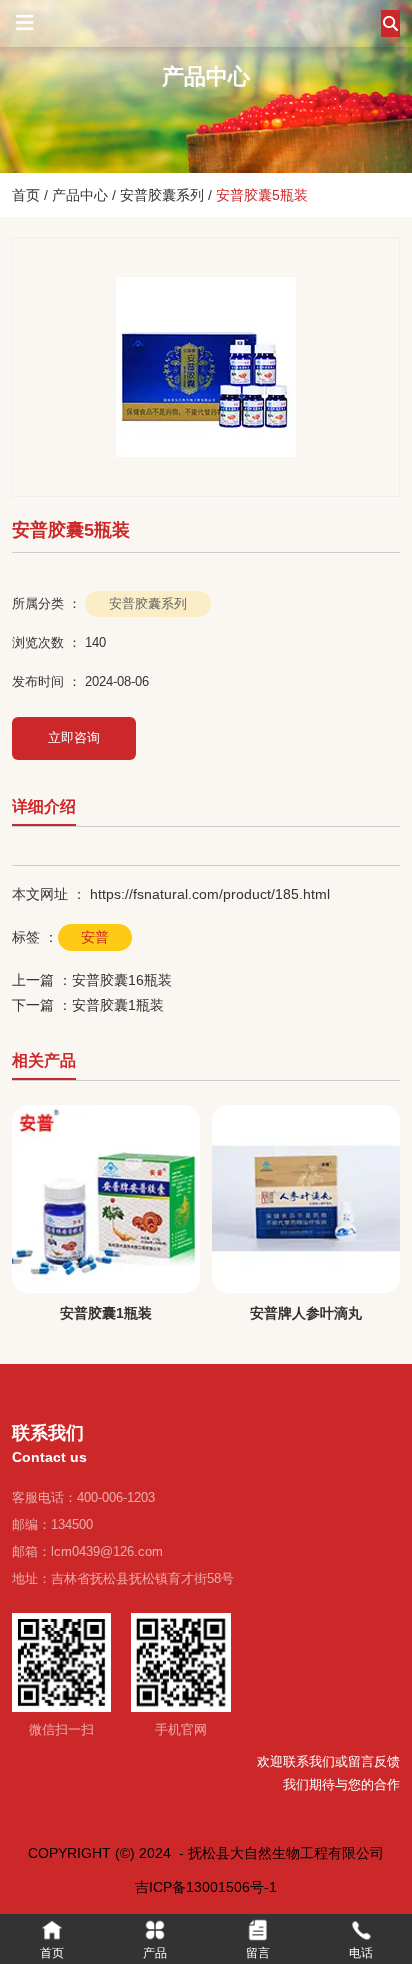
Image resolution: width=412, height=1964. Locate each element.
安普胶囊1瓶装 (118, 1005)
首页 (28, 195)
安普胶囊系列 (162, 195)
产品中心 (80, 195)
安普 (95, 937)
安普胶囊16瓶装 (122, 980)
